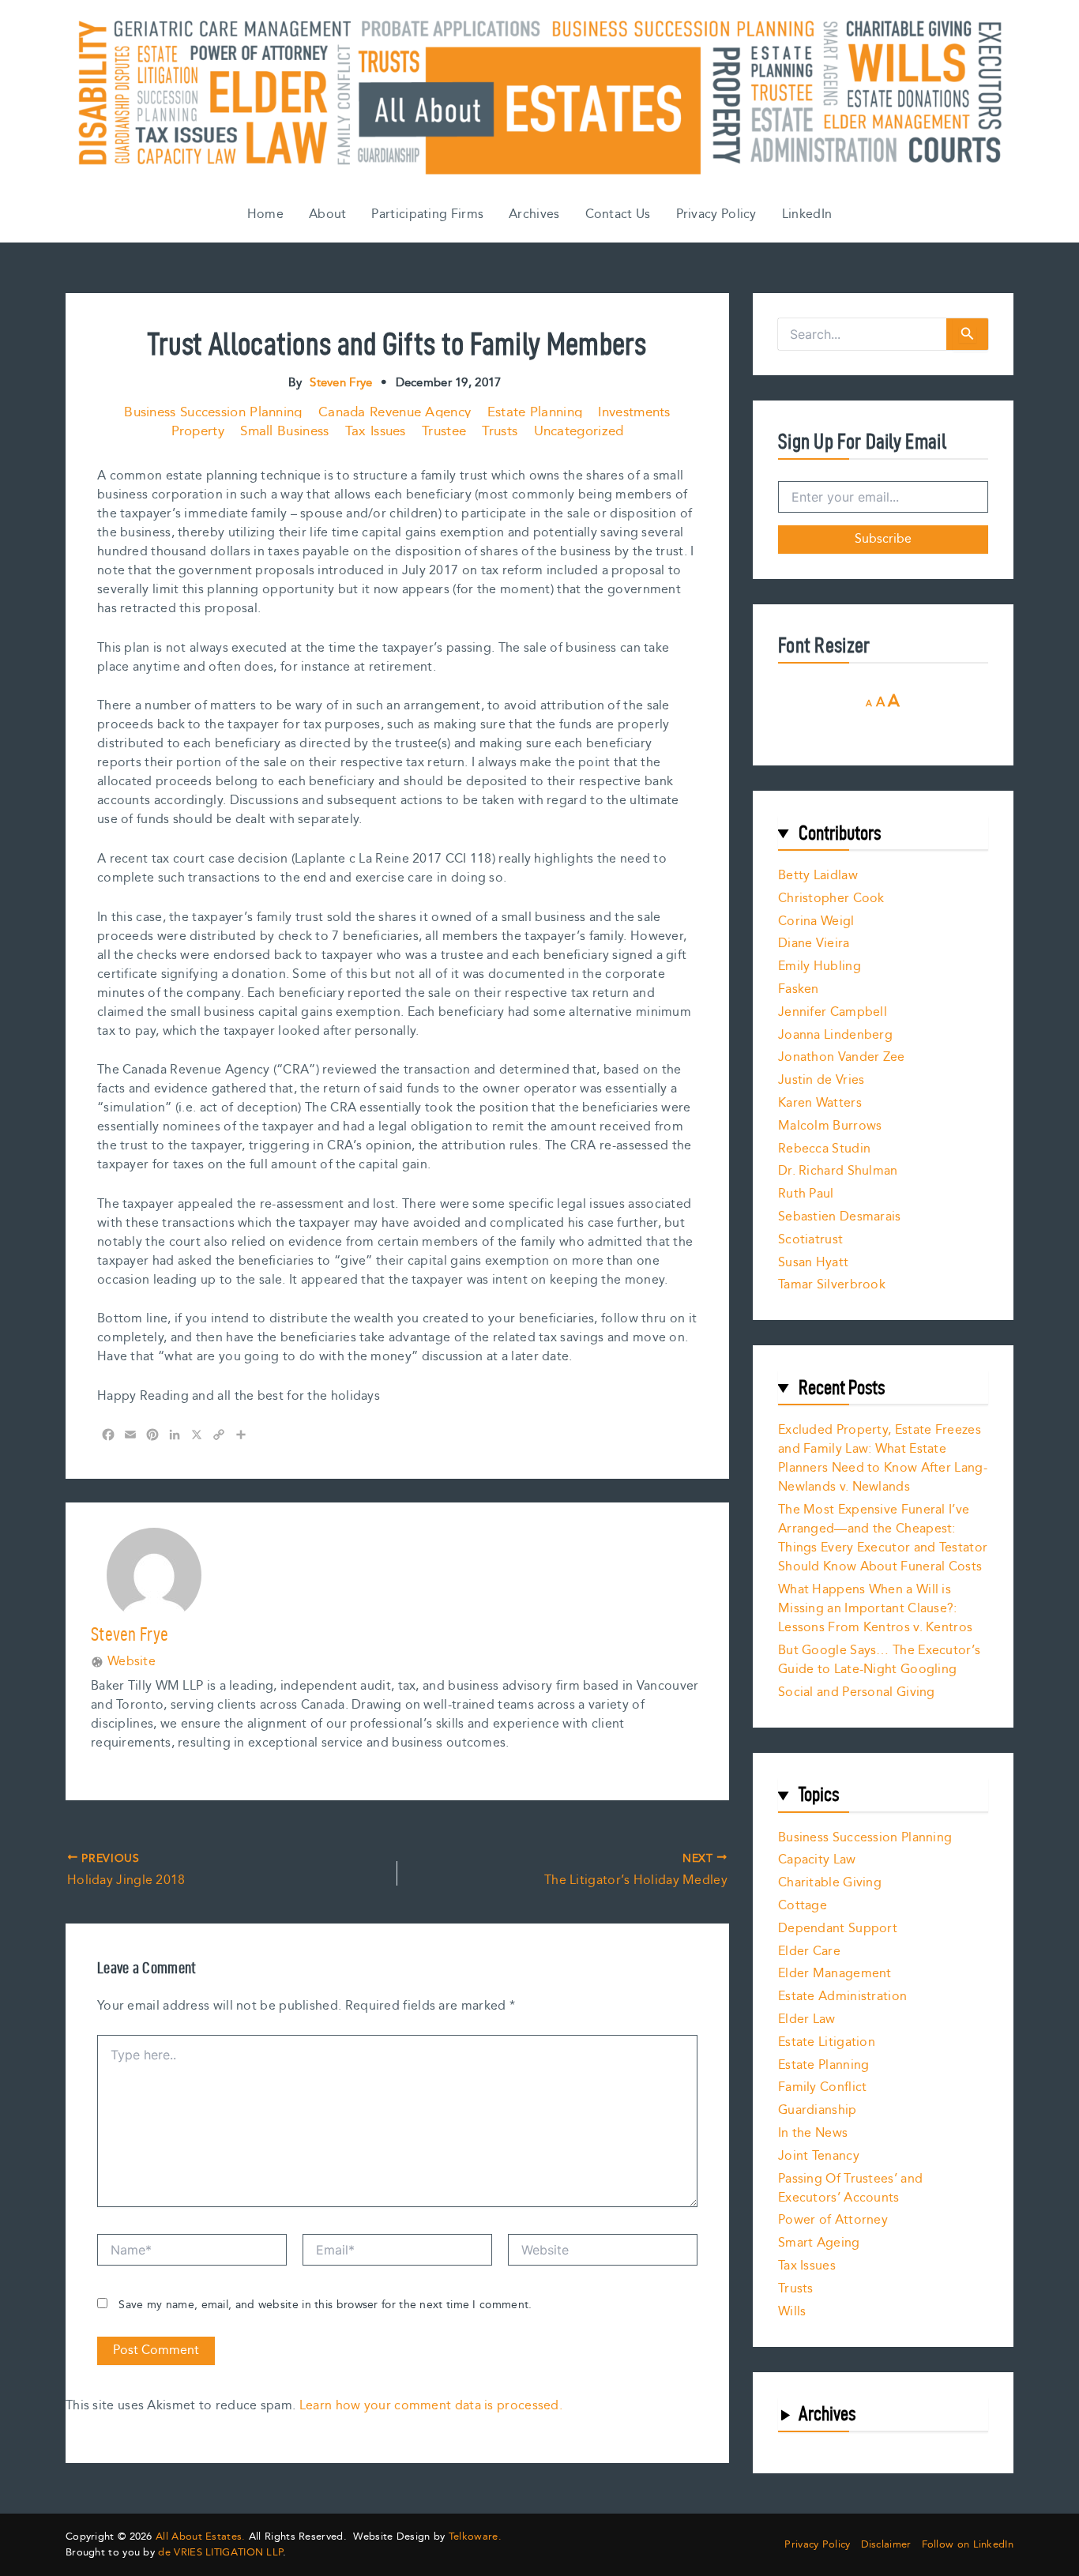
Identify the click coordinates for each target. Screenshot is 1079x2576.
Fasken (799, 989)
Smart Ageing (819, 2243)
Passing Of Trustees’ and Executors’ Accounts (850, 2189)
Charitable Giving (830, 1883)
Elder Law (807, 2019)
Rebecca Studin (824, 1149)
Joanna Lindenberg (835, 1035)
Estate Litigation (827, 2042)
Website (132, 1662)
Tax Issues (376, 431)
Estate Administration (842, 1997)
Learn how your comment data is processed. (431, 2406)
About (328, 214)
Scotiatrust (810, 1240)
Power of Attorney (833, 2220)
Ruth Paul (806, 1194)
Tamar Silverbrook (832, 1285)
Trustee (444, 431)
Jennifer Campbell (833, 1012)
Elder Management (835, 1974)
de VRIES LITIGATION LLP (220, 2552)
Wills (792, 2312)
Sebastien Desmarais (840, 1217)
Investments (634, 412)
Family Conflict (823, 2087)
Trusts (500, 431)
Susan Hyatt (813, 1263)
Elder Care (809, 1952)
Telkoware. (475, 2537)
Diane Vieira (814, 944)
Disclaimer (886, 2545)
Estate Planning (535, 412)
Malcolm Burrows (830, 1126)
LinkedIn (807, 214)
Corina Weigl (816, 921)
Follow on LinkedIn (968, 2545)
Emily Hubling (820, 966)
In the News (813, 2133)
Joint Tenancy (819, 2156)
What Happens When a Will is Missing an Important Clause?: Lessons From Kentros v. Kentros (875, 1609)
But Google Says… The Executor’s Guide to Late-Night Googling (879, 1660)
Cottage (803, 1906)
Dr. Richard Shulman (838, 1171)
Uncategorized (579, 431)
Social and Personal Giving (857, 1692)
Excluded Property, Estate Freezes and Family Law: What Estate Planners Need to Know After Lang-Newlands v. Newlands (883, 1459)
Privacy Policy (716, 214)
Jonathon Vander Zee (842, 1057)
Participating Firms (427, 214)
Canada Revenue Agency (395, 412)
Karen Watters (820, 1103)
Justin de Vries (821, 1080)
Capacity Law (817, 1860)
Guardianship (818, 2110)
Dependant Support (838, 1929)
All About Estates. (200, 2537)
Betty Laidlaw (818, 876)
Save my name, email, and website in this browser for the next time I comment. (325, 2305)
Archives (534, 214)
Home (265, 214)
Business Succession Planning (213, 412)
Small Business (284, 431)
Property (198, 431)
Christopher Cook (831, 899)
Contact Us (618, 214)
